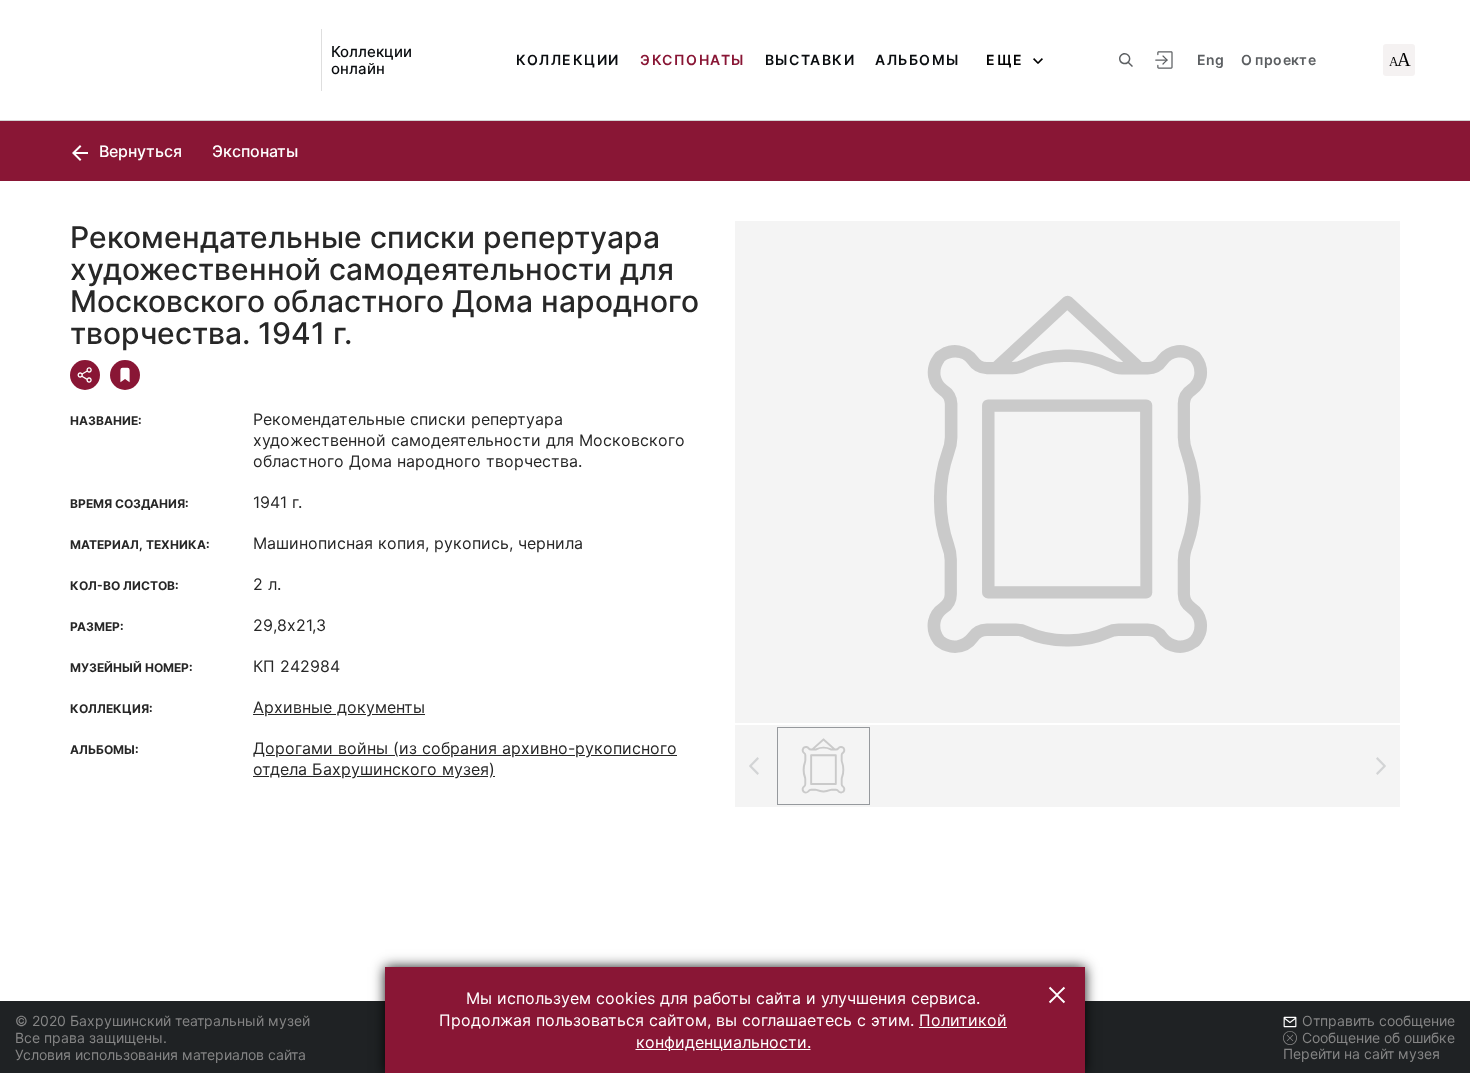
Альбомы (917, 59)
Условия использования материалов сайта (160, 1054)
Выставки (810, 59)
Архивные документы (339, 707)
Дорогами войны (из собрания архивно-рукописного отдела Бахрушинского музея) (465, 758)
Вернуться (138, 151)
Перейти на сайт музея (1361, 1053)
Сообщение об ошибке (1378, 1037)
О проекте (1278, 59)
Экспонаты (692, 59)
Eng (1211, 59)
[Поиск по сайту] (1126, 60)
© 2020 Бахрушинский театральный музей (162, 1020)
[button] (1057, 995)
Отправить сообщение (1378, 1020)
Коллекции (568, 59)
